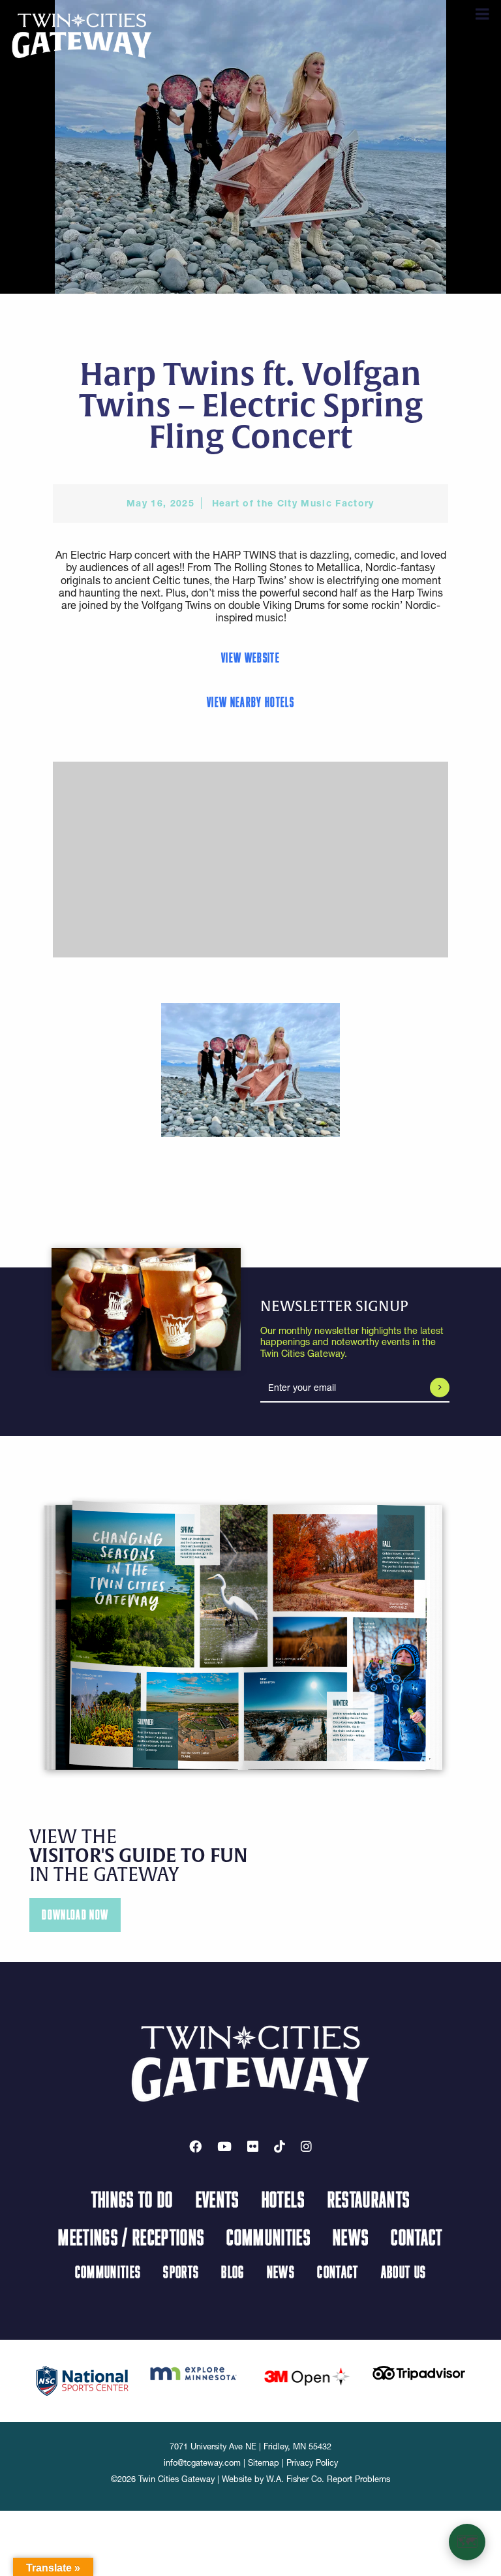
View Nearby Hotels (250, 702)
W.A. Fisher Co (294, 2479)
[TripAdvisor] (419, 2372)
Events (218, 2199)
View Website (250, 658)
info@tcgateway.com (202, 2463)
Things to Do (132, 2199)
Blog (233, 2272)
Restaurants (369, 2199)
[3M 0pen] (307, 2376)
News (351, 2237)
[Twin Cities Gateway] (82, 35)
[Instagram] (306, 2147)
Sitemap (264, 2463)
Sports (181, 2272)
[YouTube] (224, 2147)
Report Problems (358, 2479)
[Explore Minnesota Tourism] (194, 2372)
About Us (404, 2272)
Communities (268, 2237)
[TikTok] (280, 2147)
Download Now (75, 1915)
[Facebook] (195, 2147)
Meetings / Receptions (131, 2237)
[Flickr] (253, 2147)
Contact (417, 2237)
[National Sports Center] (82, 2380)
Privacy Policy (312, 2463)
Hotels (283, 2199)
